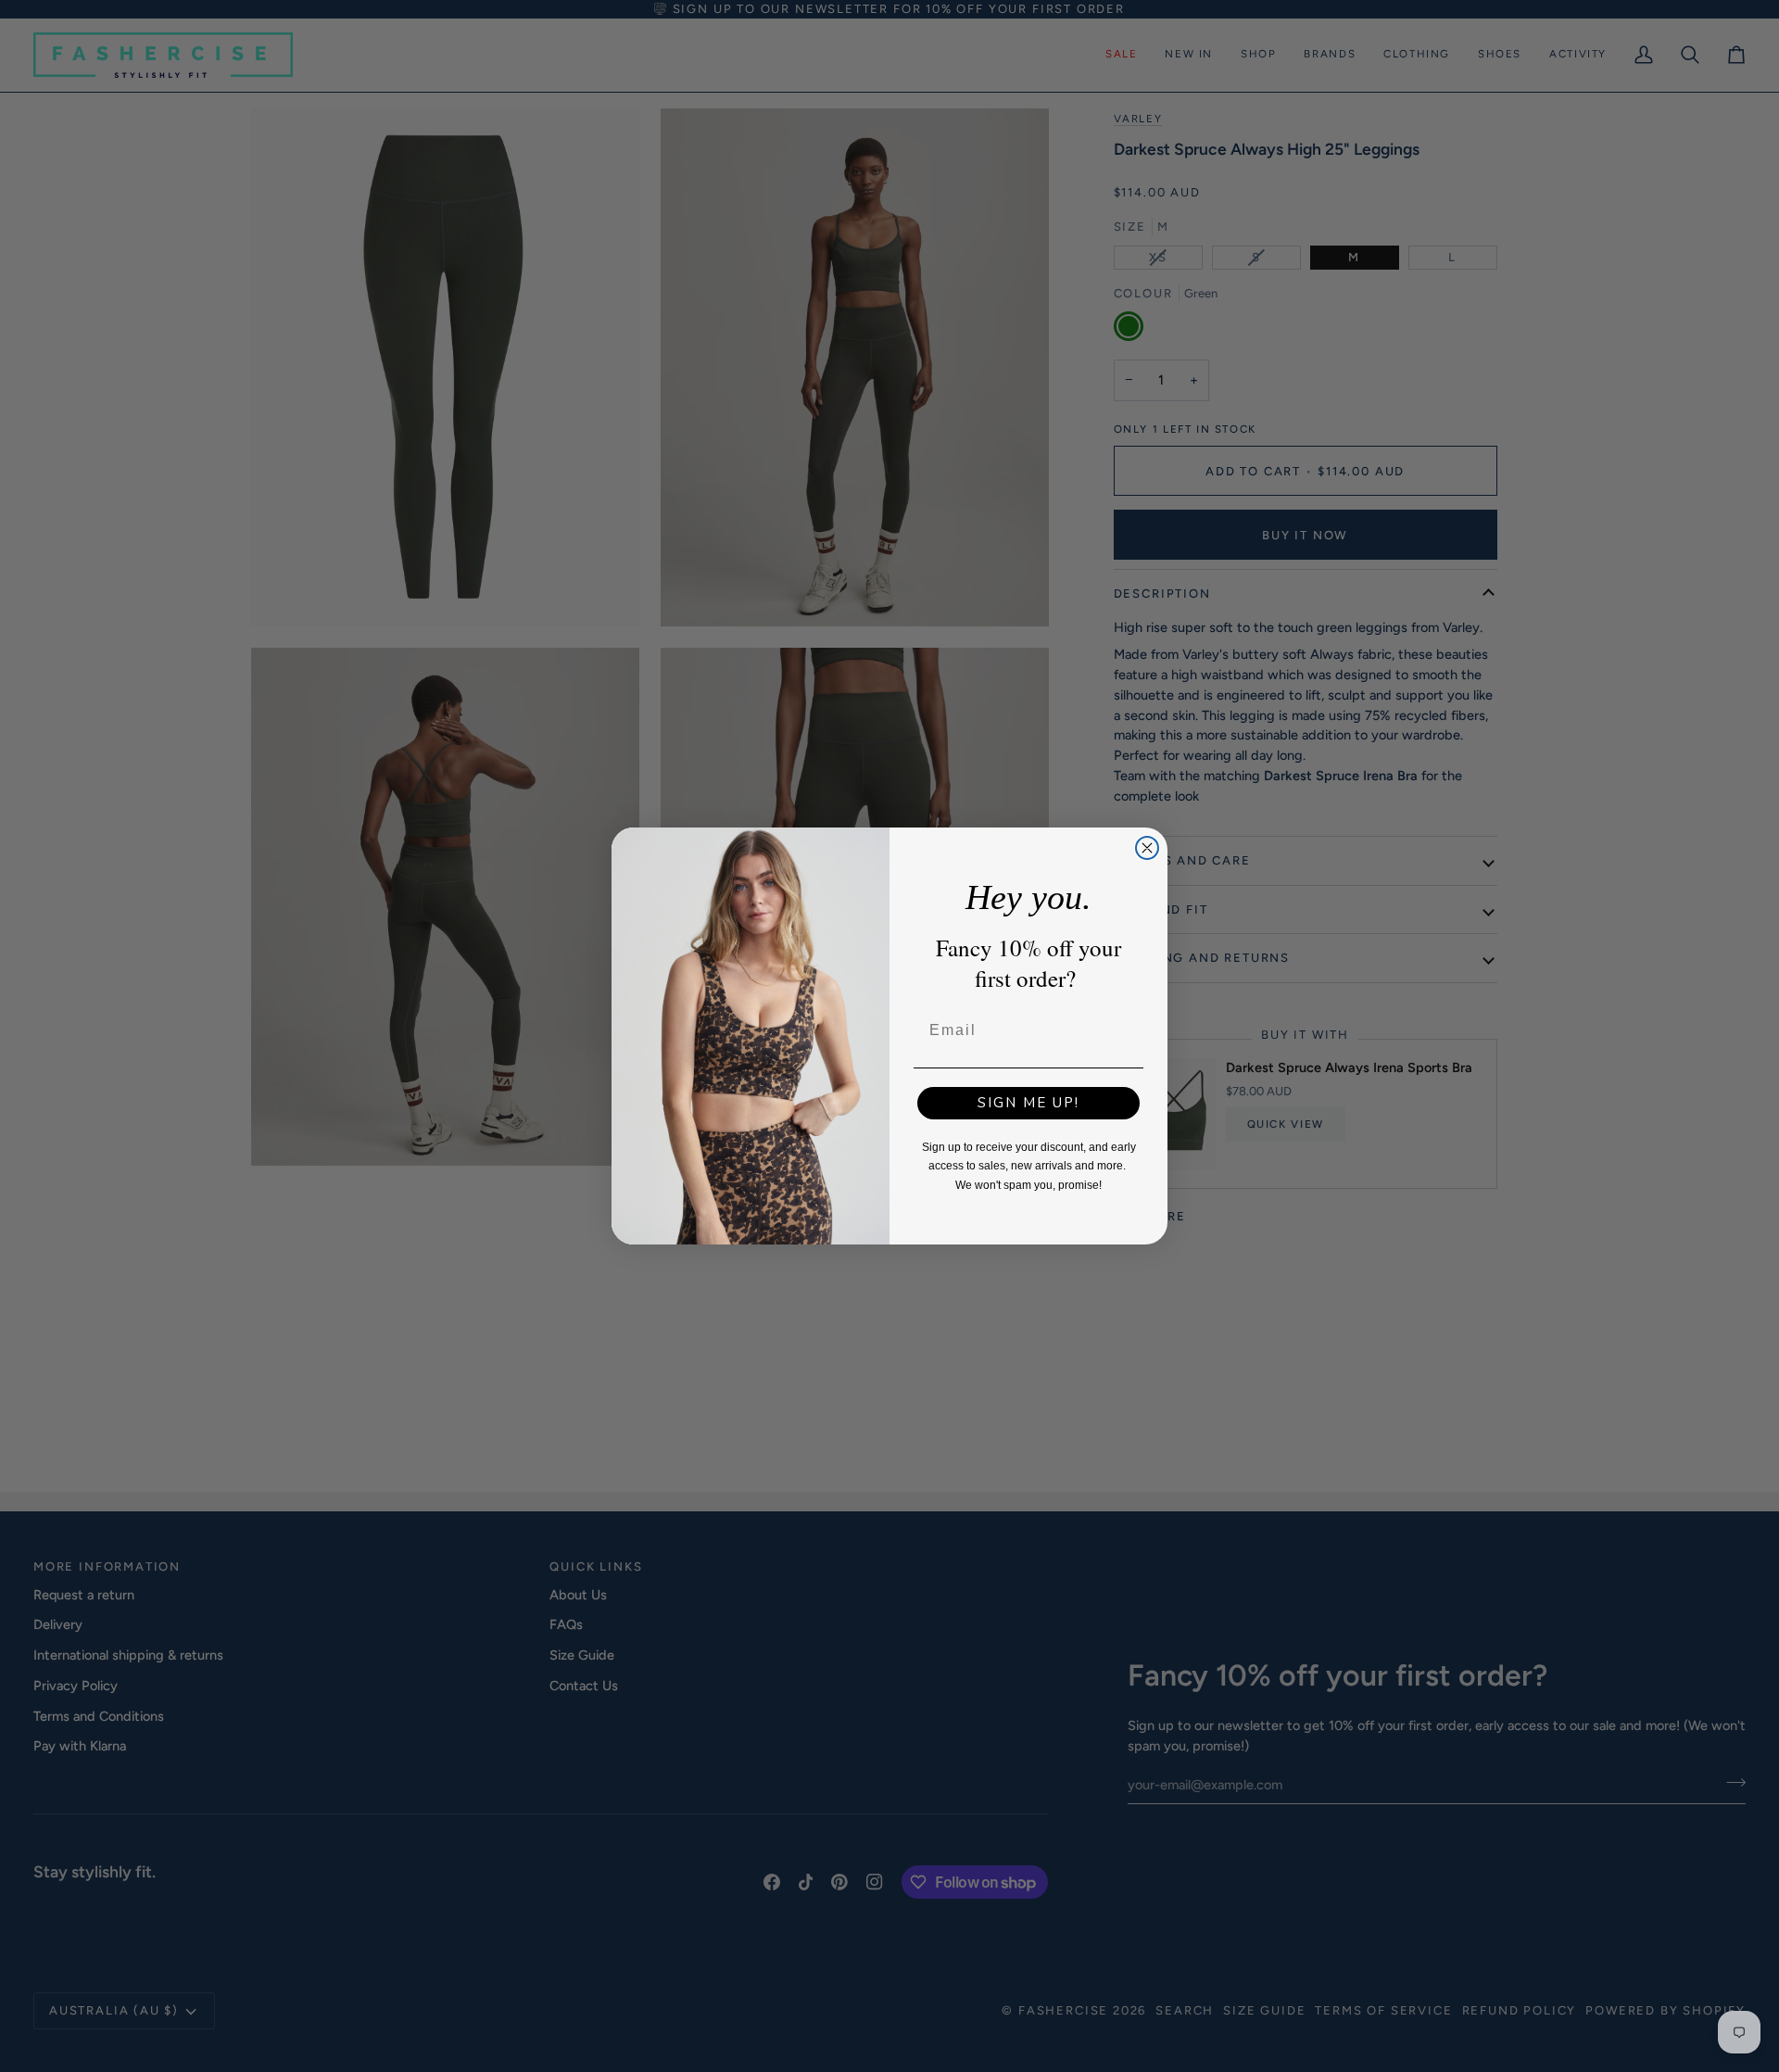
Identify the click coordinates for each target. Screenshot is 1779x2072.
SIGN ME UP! (1028, 1103)
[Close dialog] (1147, 848)
